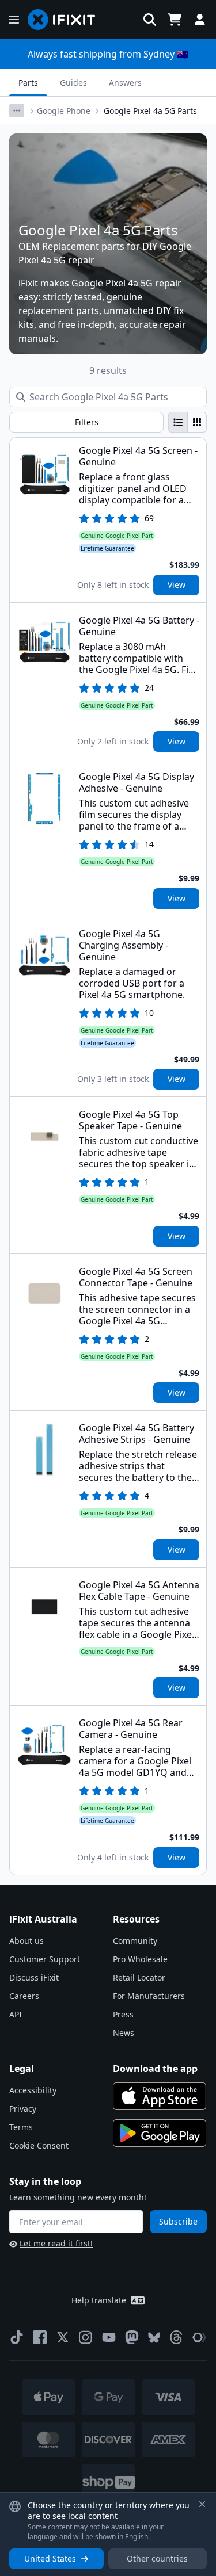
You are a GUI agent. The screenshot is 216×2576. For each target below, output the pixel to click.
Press (123, 2014)
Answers (125, 83)
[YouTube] (109, 2337)
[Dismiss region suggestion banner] (202, 2504)
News (124, 2033)
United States (50, 2558)
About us (26, 1941)
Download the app (155, 2069)
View (177, 585)
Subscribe (178, 2221)
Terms (21, 2127)
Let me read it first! (56, 2243)
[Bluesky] (154, 2338)
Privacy (23, 2109)
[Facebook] (40, 2337)
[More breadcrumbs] (17, 110)
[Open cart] (175, 20)
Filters (87, 422)
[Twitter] (63, 2337)
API (16, 2014)
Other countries (157, 2558)
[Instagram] (86, 2337)
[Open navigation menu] (14, 20)
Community (135, 1941)
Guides (73, 83)
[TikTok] (17, 2337)
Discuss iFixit (34, 1977)
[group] (187, 422)
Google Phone (64, 111)
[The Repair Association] (199, 2337)
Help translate (99, 2300)
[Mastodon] (132, 2337)
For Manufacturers (149, 1996)
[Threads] (176, 2337)
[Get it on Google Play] (160, 2133)
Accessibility (33, 2090)
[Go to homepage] (66, 20)
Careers (24, 1996)
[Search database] (150, 20)
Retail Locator (139, 1977)
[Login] (200, 20)
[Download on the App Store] (160, 2096)
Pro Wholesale (140, 1959)
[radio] (178, 422)
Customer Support (45, 1959)
